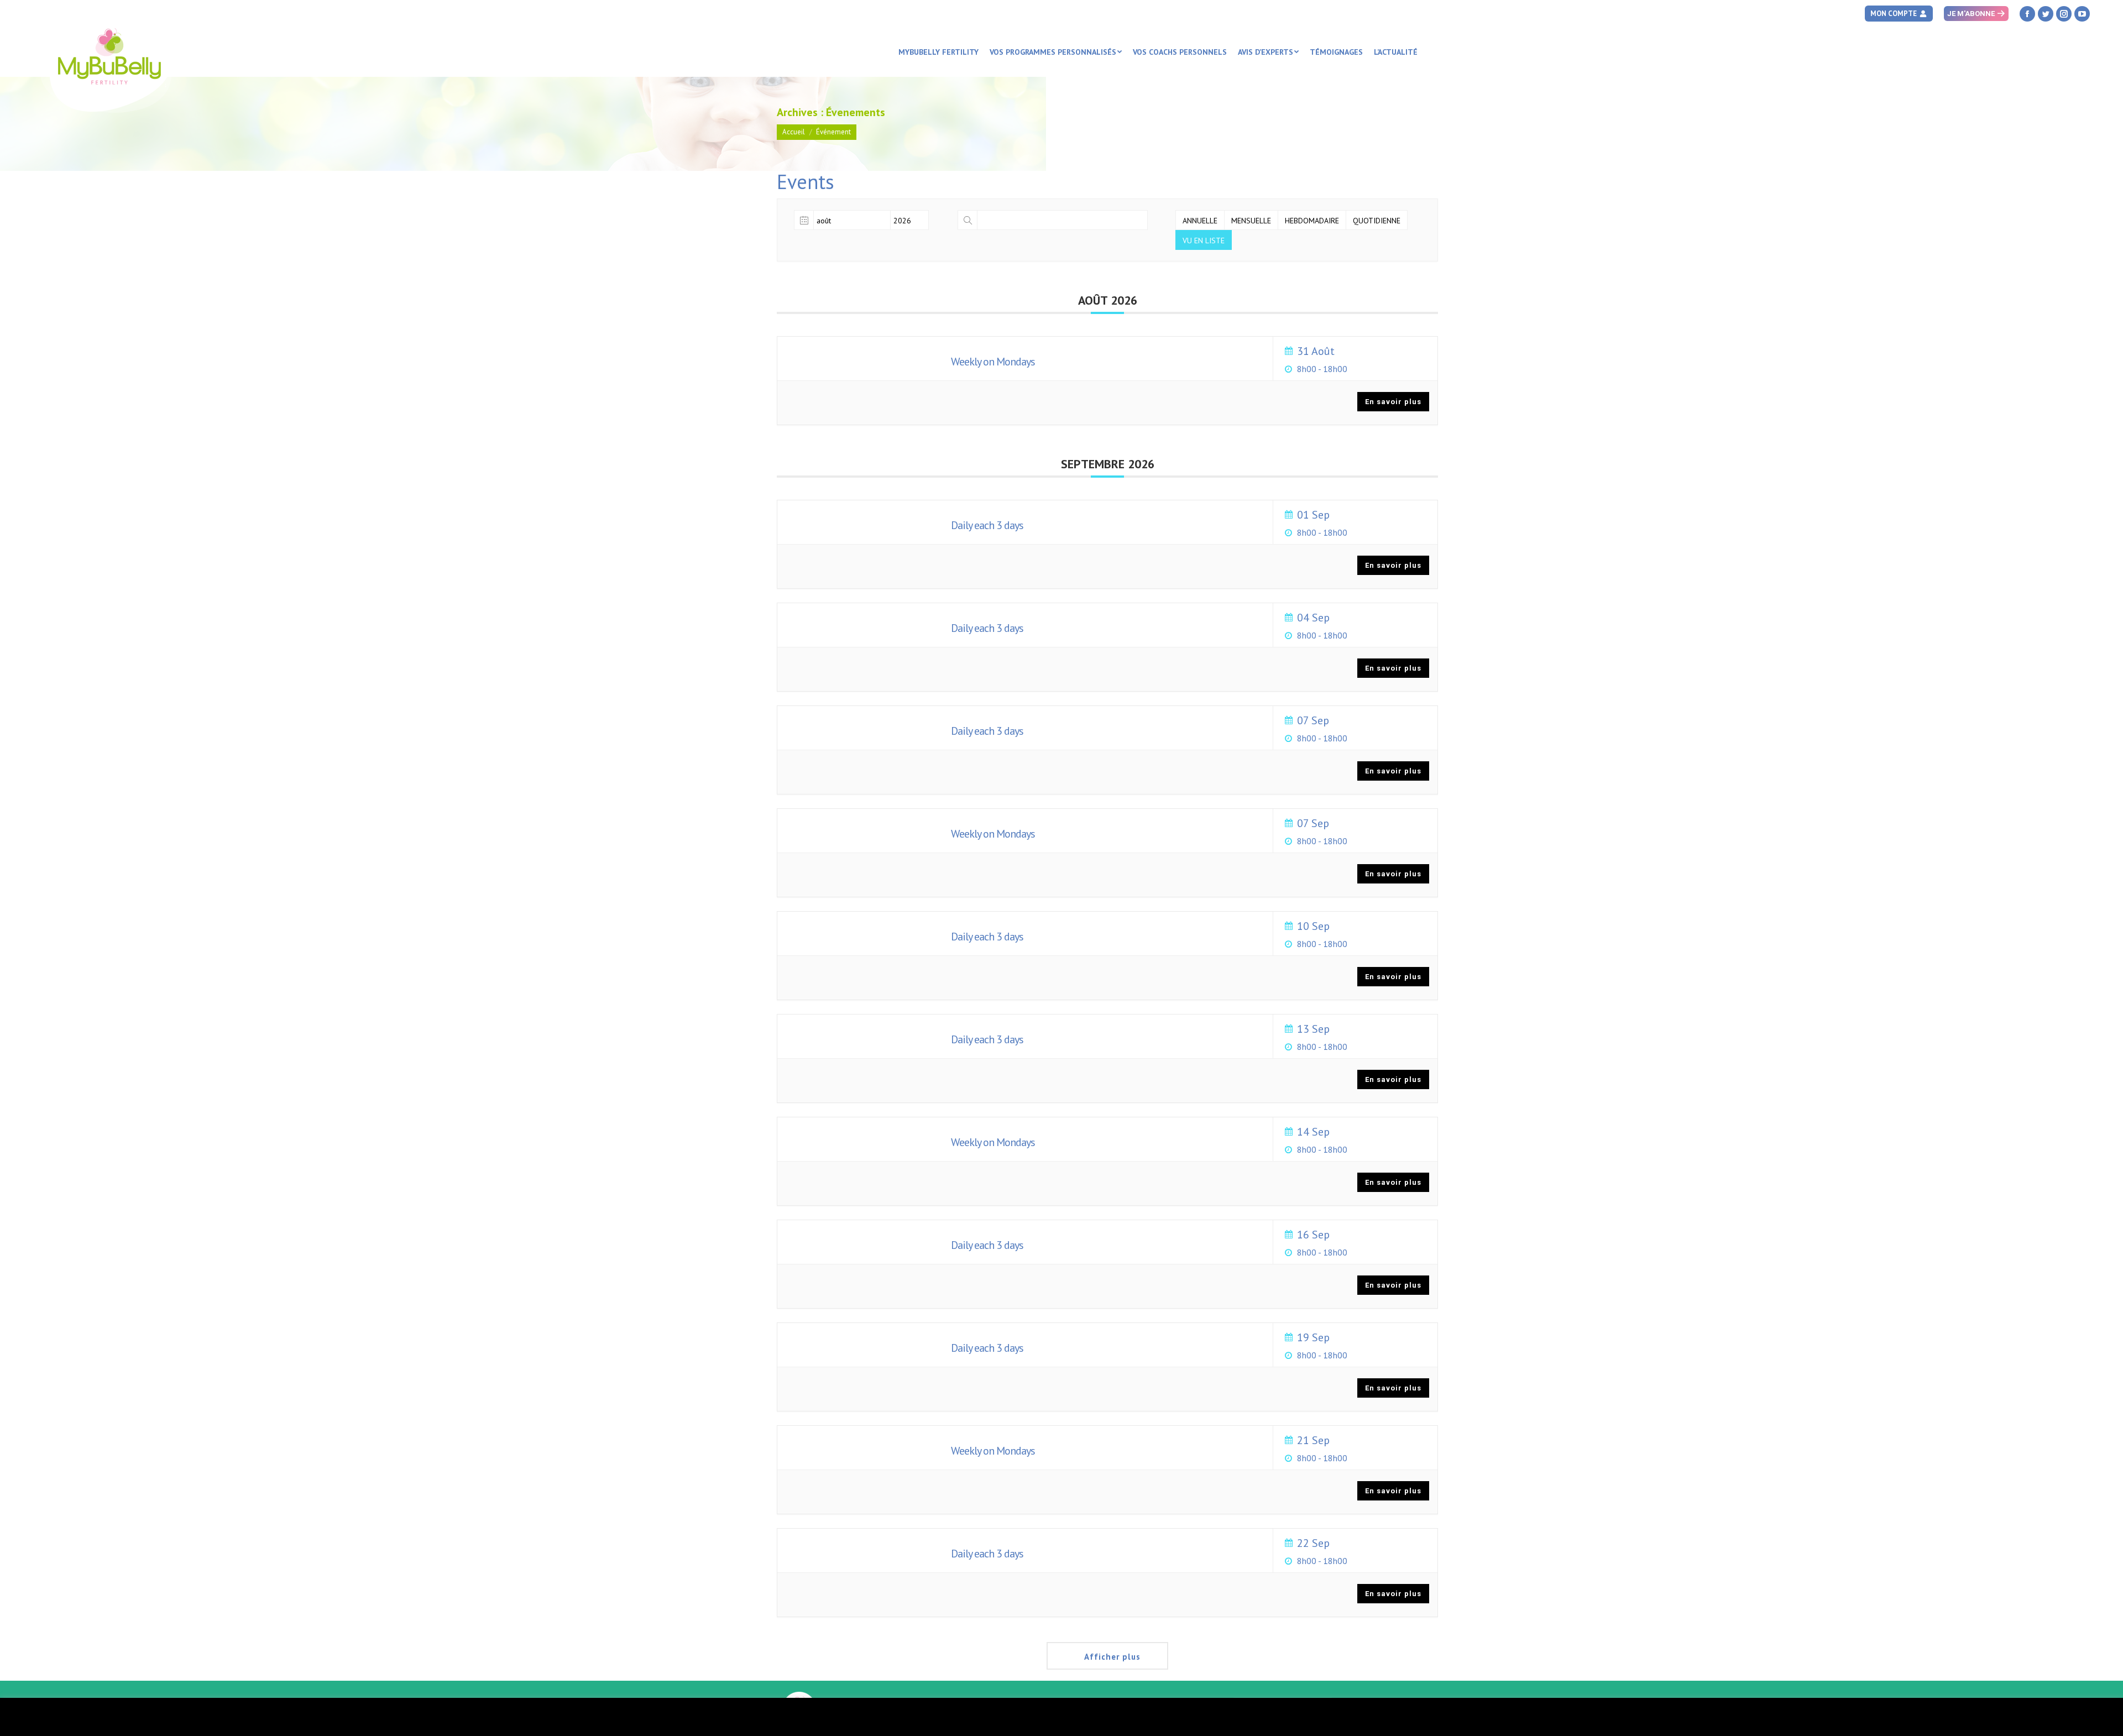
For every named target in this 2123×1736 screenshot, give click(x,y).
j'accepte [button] (2089, 1717)
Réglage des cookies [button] (2025, 1717)
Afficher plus (1112, 1657)
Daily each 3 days (987, 525)
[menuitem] (938, 52)
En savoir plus (1393, 402)
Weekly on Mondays (993, 362)
